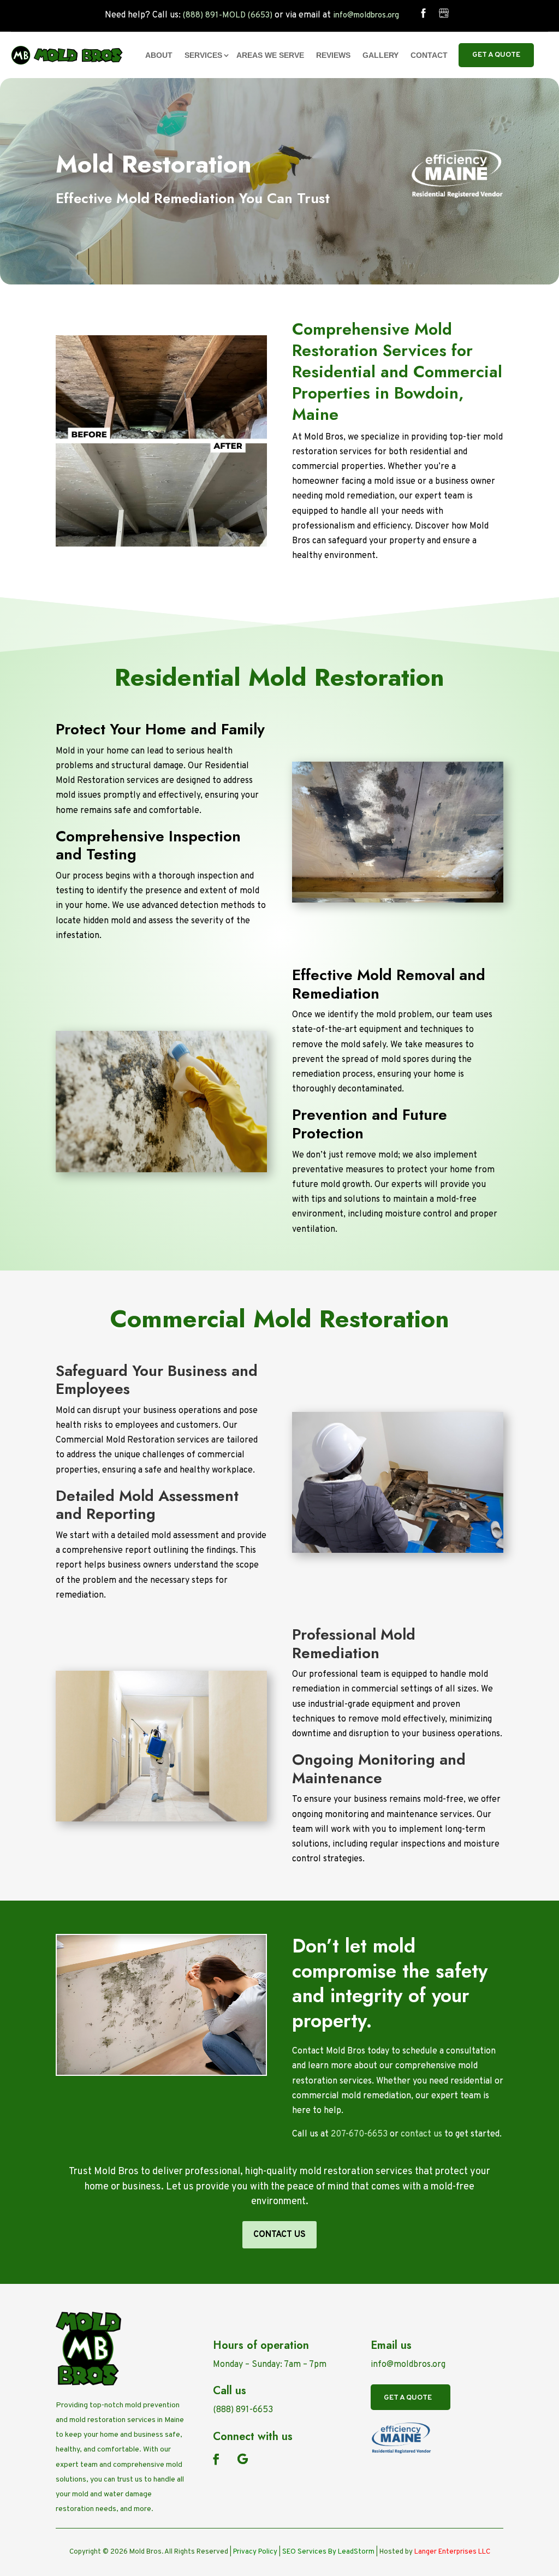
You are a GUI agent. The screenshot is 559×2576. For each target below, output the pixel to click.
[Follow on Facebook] (216, 2459)
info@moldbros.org (366, 16)
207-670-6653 (359, 2134)
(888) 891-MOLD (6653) (228, 16)
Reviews (333, 55)
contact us (421, 2134)
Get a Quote (496, 55)
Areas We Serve (270, 55)
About (159, 55)
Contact (429, 55)
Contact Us (279, 2235)
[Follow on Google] (242, 2459)
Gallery (380, 55)
